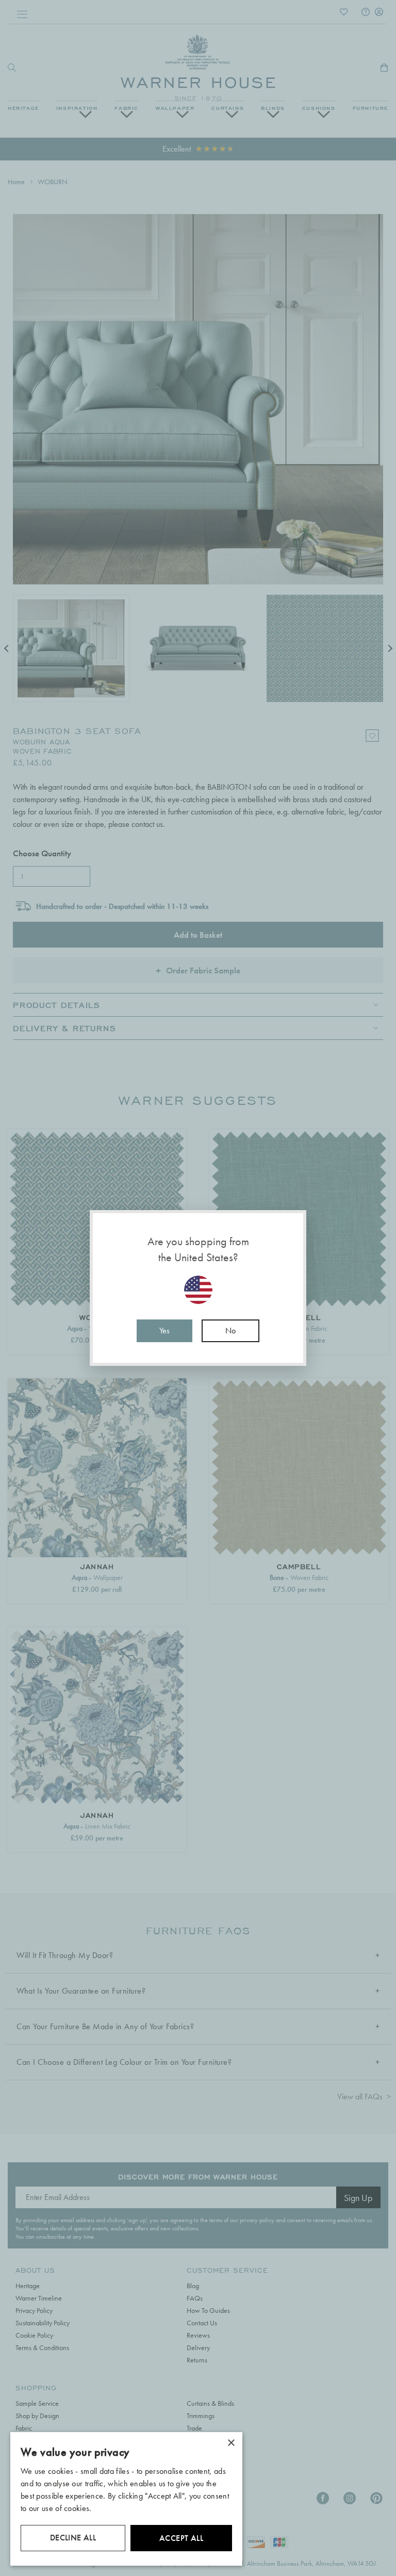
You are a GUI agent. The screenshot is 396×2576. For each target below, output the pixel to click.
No (230, 1331)
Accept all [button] (181, 2538)
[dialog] (126, 2499)
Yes (164, 1331)
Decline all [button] (73, 2538)
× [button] (231, 2443)
